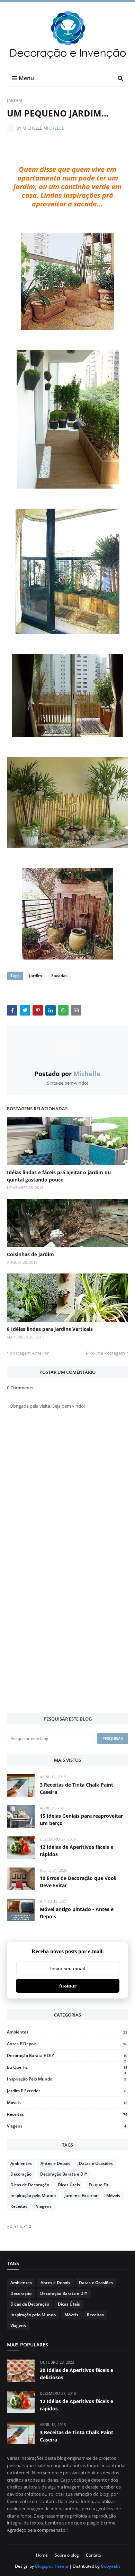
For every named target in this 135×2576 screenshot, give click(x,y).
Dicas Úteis (69, 2185)
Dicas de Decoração (30, 2185)
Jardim (15, 100)
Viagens (67, 2126)
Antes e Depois (67, 2044)
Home (42, 2555)
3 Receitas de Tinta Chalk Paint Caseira (76, 1788)
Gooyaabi (110, 2566)
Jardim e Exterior (67, 2091)
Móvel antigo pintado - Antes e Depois (77, 1913)
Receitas (67, 2114)
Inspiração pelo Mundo (67, 2079)
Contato (93, 2555)
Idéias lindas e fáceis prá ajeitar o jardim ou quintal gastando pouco (59, 1176)
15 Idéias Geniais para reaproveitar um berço (81, 1819)
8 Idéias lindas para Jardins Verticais (50, 1329)
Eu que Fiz (67, 2067)
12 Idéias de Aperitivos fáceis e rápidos (76, 1851)
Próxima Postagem (105, 1353)
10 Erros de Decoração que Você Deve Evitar (78, 1882)
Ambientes (67, 2032)
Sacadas (59, 976)
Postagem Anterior (29, 1353)
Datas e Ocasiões (96, 2163)
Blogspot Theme (52, 2566)
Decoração (21, 2174)
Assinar (67, 1986)
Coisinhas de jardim (30, 1254)
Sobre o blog (67, 2555)
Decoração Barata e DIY (67, 2055)
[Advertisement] (67, 1636)
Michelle (54, 128)
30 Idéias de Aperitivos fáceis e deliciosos (76, 2374)
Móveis (67, 2102)
